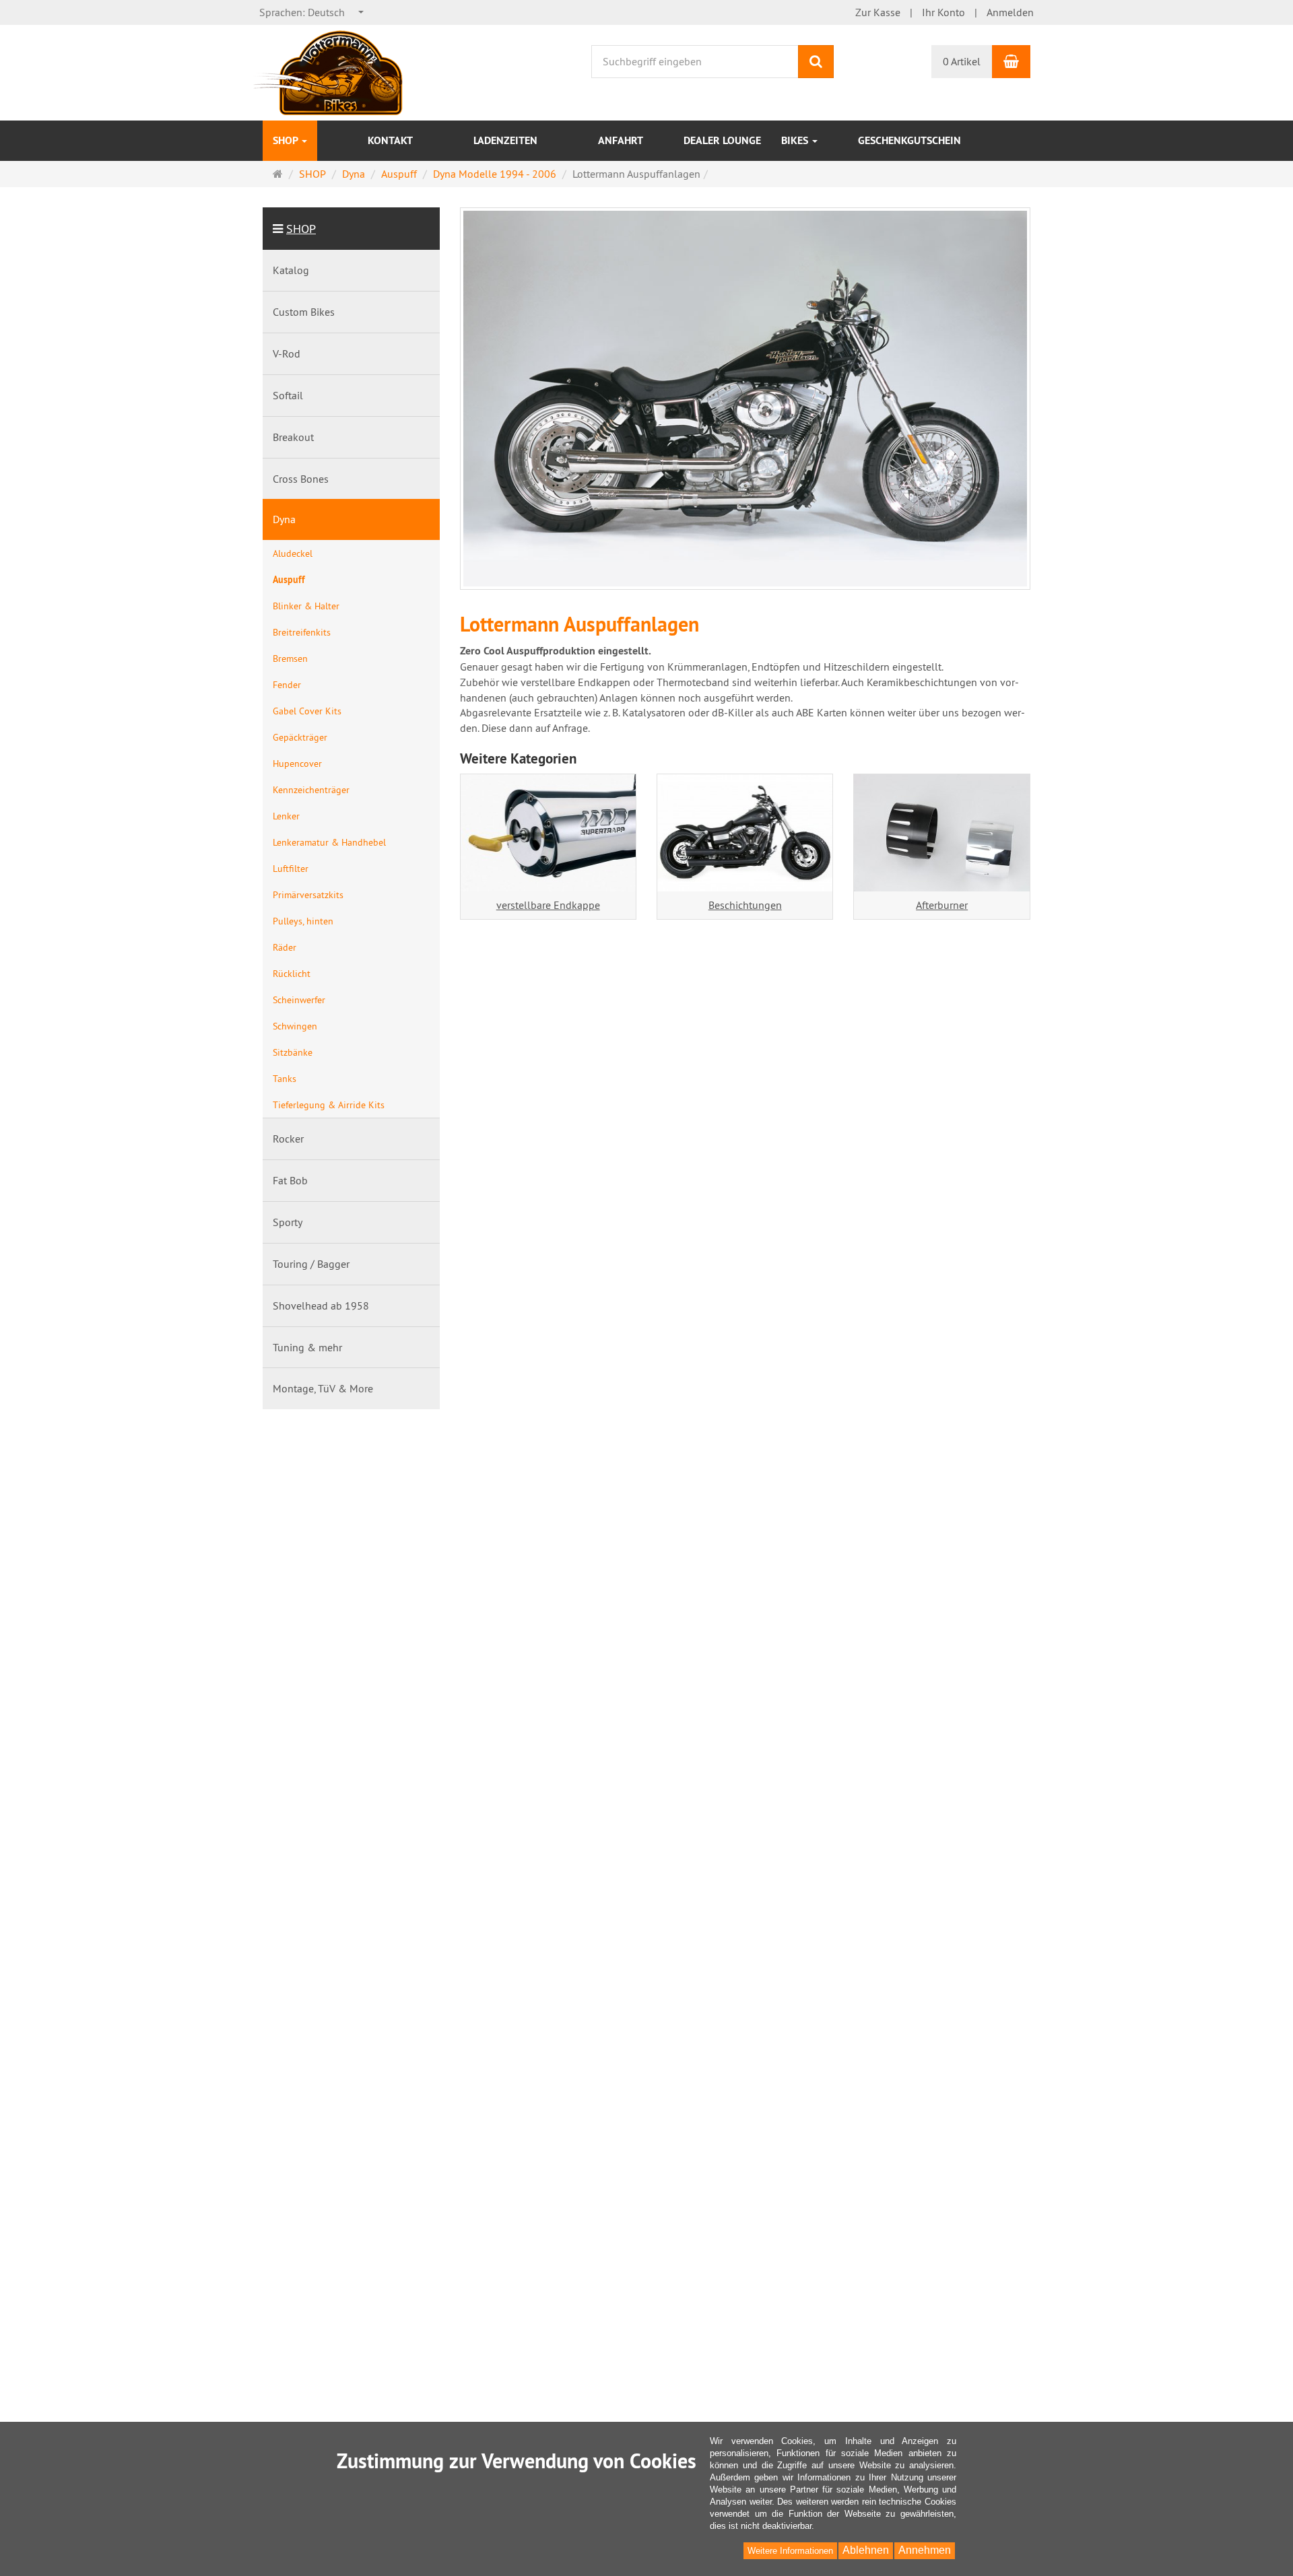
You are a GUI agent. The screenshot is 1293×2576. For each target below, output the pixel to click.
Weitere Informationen (790, 2551)
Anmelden (1010, 12)
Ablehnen (866, 2550)
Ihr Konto (943, 12)
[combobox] (312, 12)
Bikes (796, 140)
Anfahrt (621, 140)
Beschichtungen (745, 905)
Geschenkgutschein (909, 140)
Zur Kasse (878, 12)
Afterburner (942, 905)
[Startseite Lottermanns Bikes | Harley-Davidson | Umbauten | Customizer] (329, 71)
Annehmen (925, 2550)
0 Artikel (962, 61)
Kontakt (390, 140)
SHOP (287, 140)
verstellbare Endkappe (548, 905)
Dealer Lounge (722, 140)
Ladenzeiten (505, 140)
